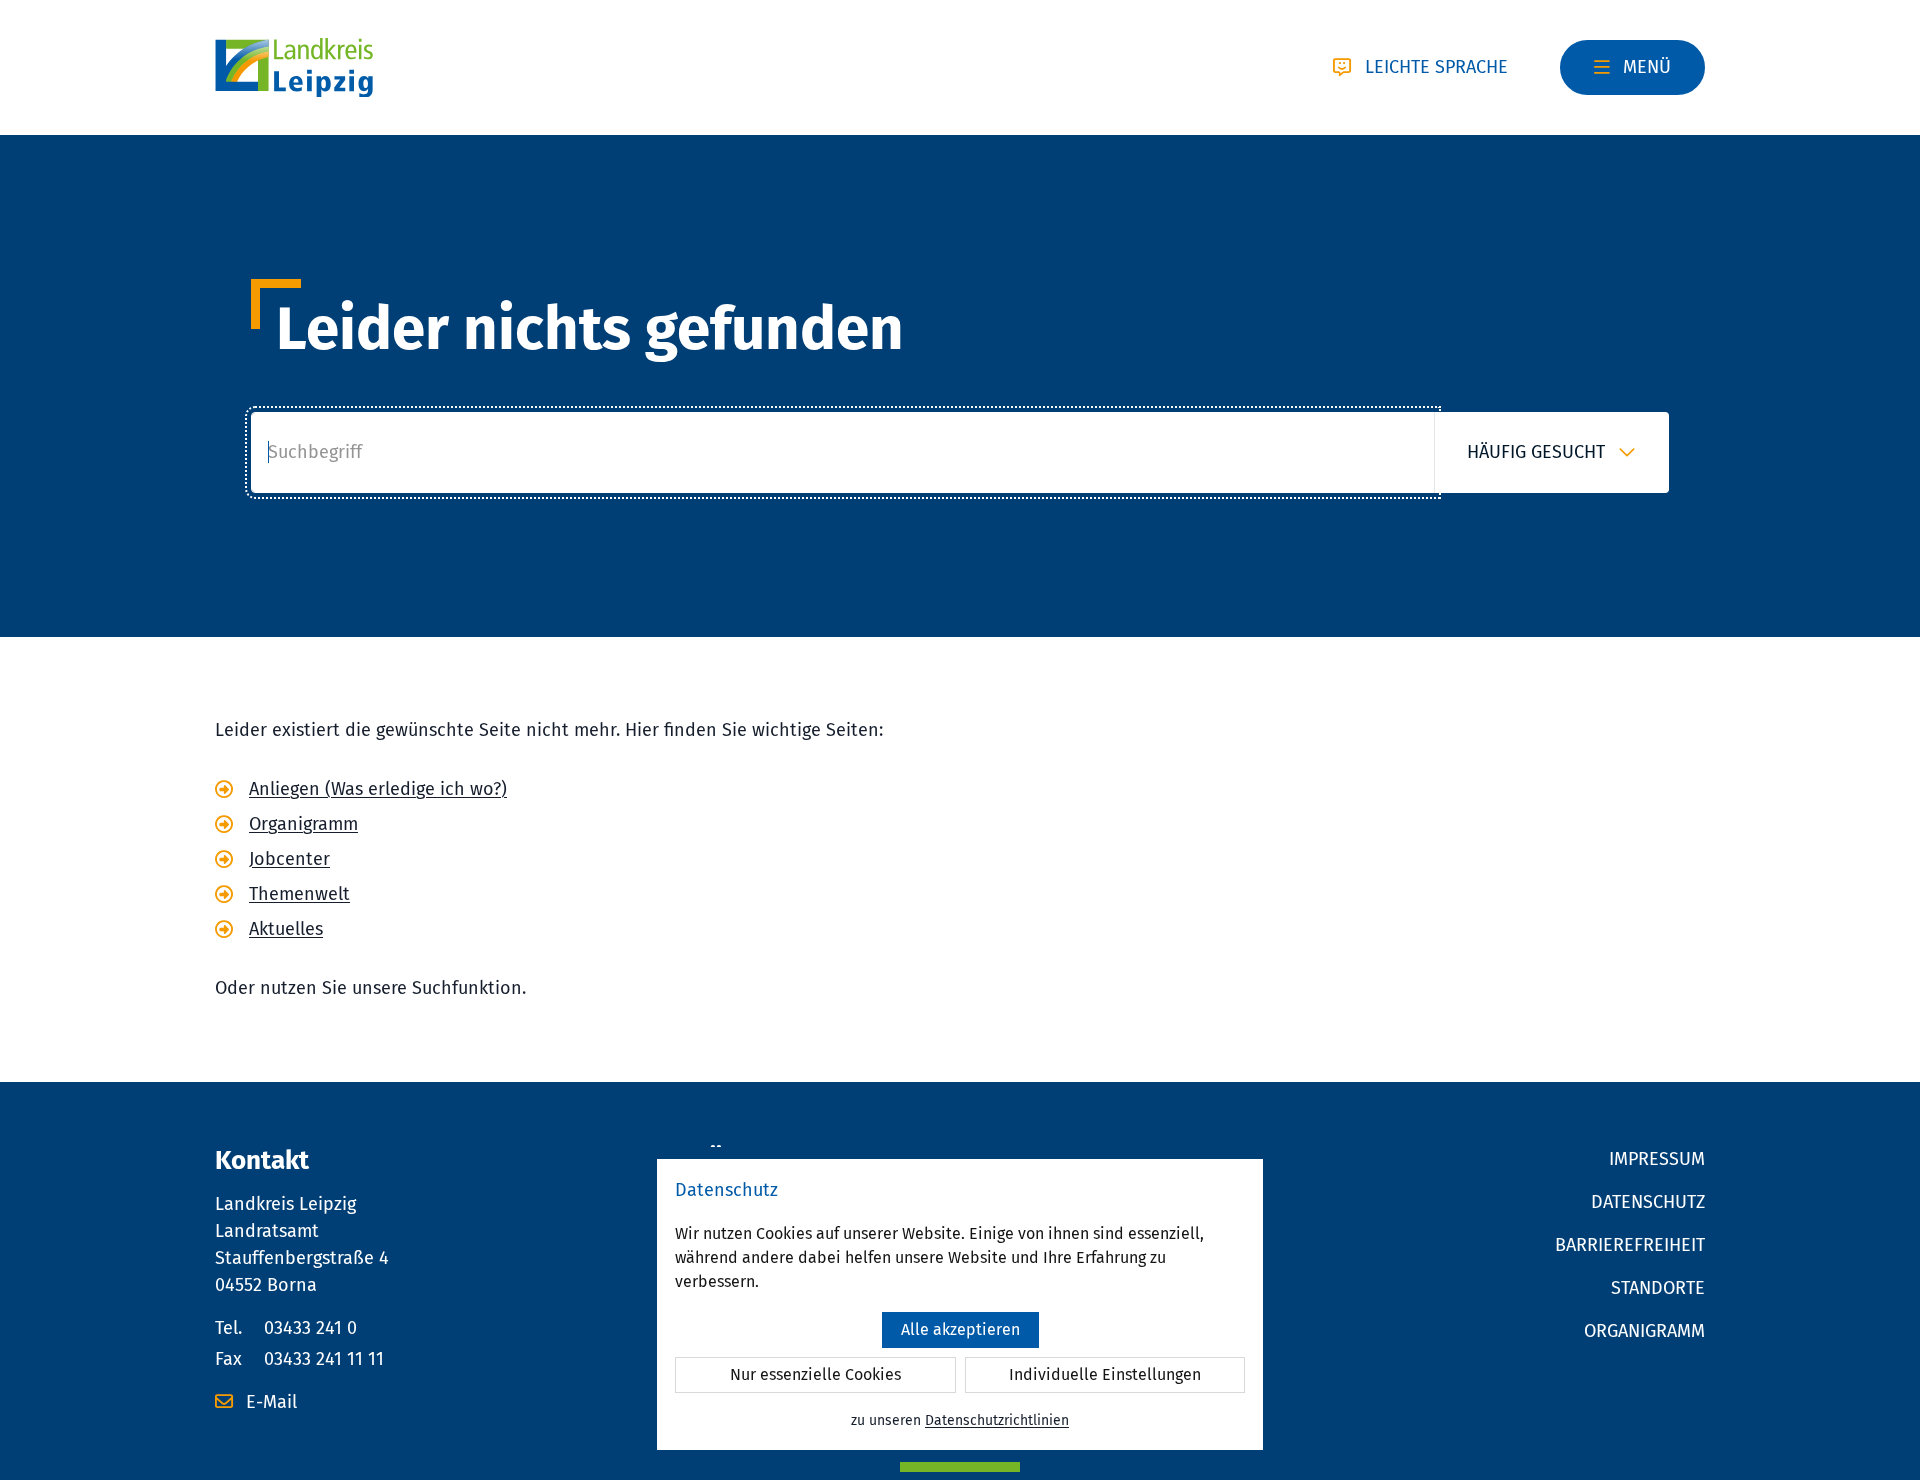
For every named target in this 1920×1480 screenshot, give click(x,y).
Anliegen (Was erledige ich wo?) (378, 789)
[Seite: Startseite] (294, 68)
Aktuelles (286, 929)
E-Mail (269, 1402)
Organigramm (303, 824)
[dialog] (960, 1304)
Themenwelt (299, 894)
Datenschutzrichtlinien (997, 1420)
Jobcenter (289, 859)
